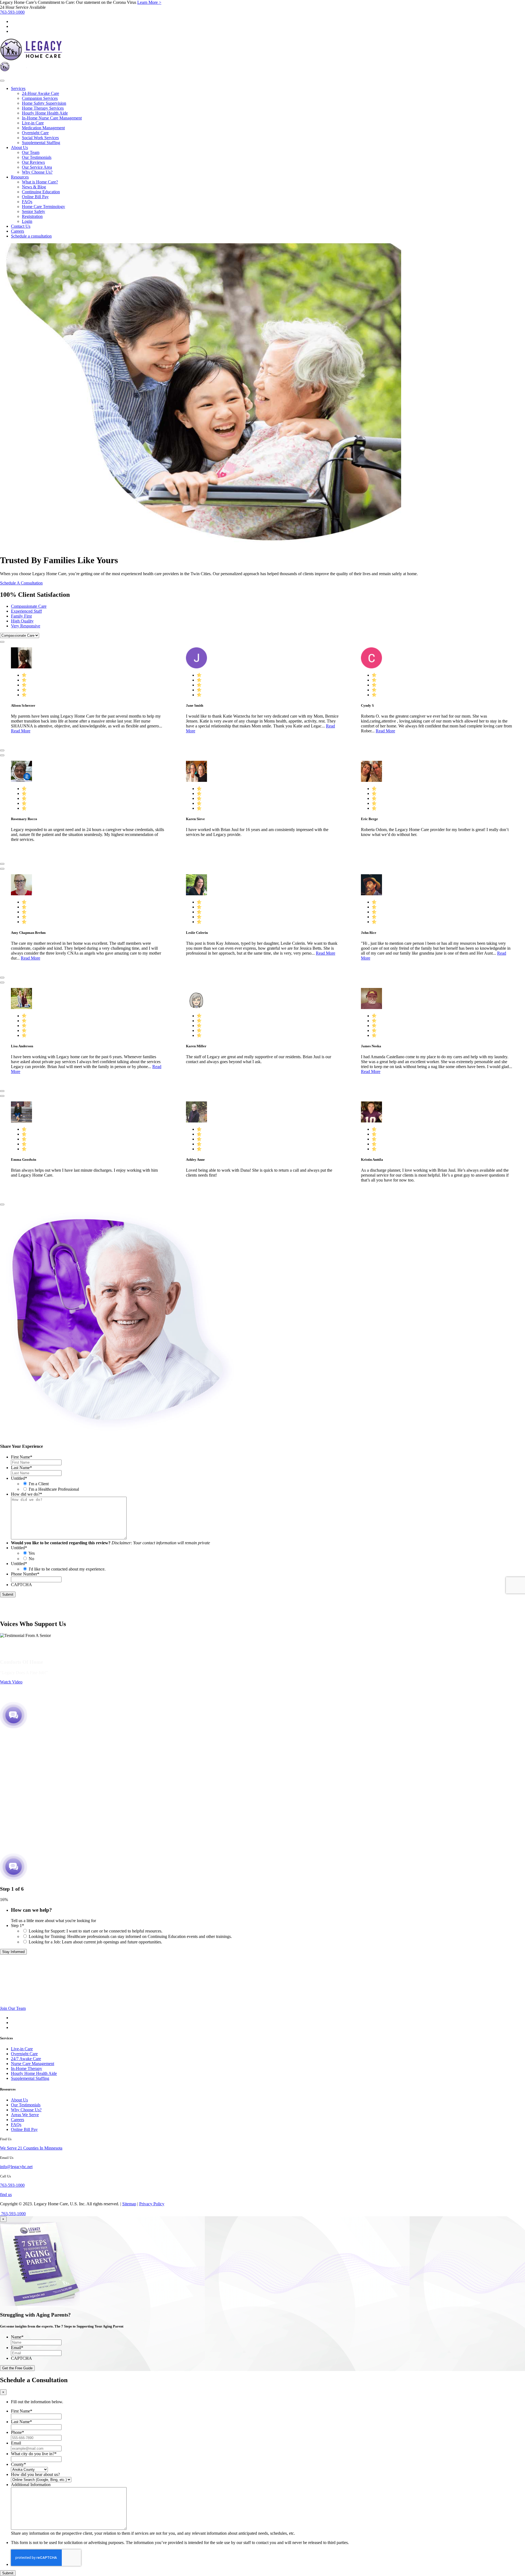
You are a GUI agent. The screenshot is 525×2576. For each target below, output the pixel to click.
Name (17, 2337)
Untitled (19, 1478)
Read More (21, 731)
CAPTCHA (21, 1585)
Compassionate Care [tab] (29, 606)
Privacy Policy (152, 2204)
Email (17, 2348)
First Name (22, 1457)
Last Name (21, 1468)
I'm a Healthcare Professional (54, 1489)
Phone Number (25, 1574)
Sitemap (129, 2204)
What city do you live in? (34, 2454)
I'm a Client (39, 1484)
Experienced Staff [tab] (26, 611)
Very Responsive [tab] (26, 626)
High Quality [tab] (22, 621)
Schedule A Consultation (21, 583)
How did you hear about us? (35, 2474)
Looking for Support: (96, 1931)
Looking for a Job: (95, 1942)
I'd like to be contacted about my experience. (67, 1569)
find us (6, 2195)
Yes (32, 1553)
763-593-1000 (12, 12)
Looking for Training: (130, 1936)
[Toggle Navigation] (2, 81)
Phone (17, 2432)
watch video (11, 1682)
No (31, 1559)
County (18, 2464)
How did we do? (27, 1494)
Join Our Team (13, 2008)
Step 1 (17, 1926)
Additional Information (31, 2485)
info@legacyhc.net (16, 2167)
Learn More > (149, 2)
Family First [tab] (21, 616)
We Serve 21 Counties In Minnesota (31, 2148)
